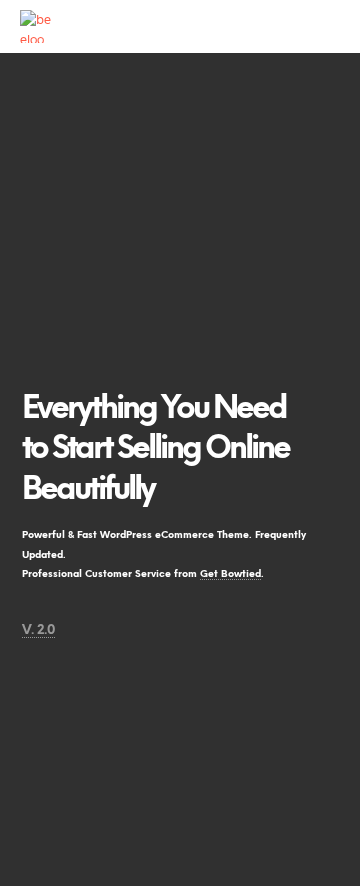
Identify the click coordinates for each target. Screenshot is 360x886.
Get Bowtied (230, 574)
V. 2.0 (38, 630)
